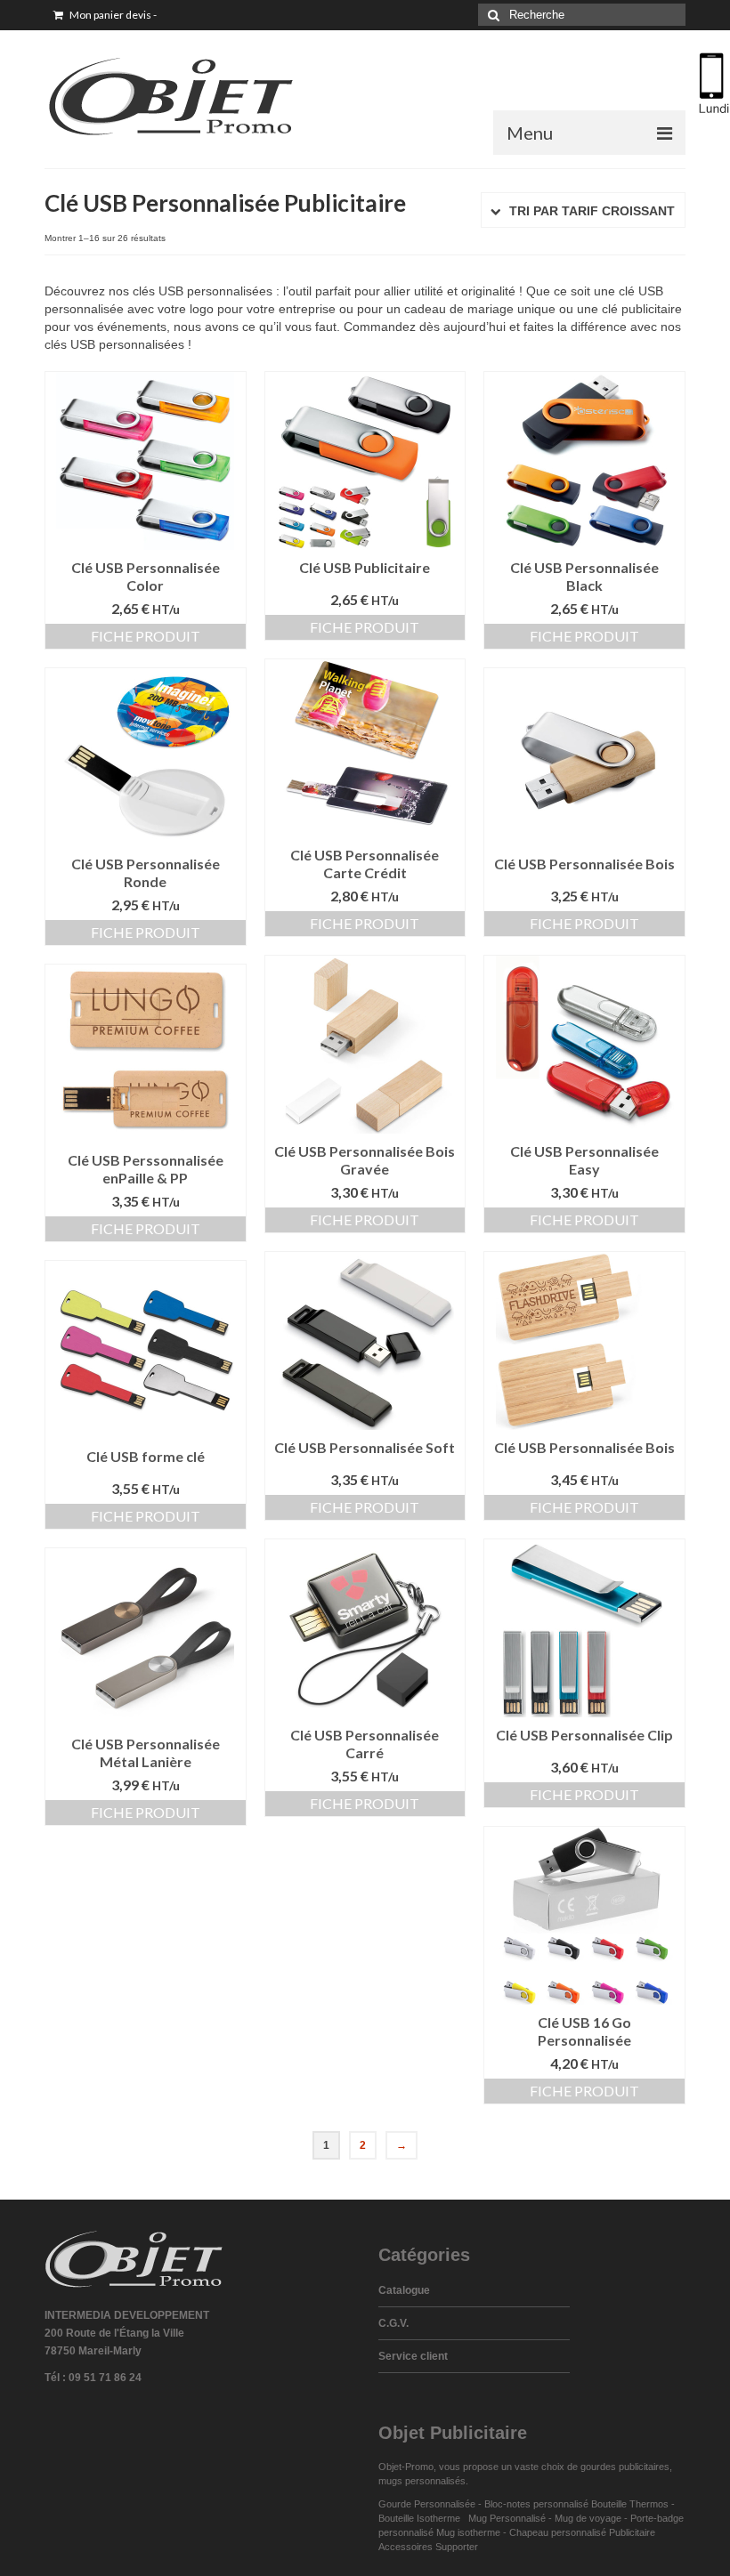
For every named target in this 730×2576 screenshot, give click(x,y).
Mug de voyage (588, 2518)
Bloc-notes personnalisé (536, 2504)
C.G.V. (393, 2323)
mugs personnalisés (422, 2481)
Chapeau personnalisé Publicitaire (582, 2532)
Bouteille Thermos (630, 2504)
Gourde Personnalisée (427, 2504)
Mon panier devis (112, 15)
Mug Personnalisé (507, 2518)
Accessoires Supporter (428, 2547)
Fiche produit (146, 636)
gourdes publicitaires (625, 2467)
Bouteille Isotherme (422, 2518)
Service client (413, 2356)
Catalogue (404, 2290)
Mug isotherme (468, 2532)
